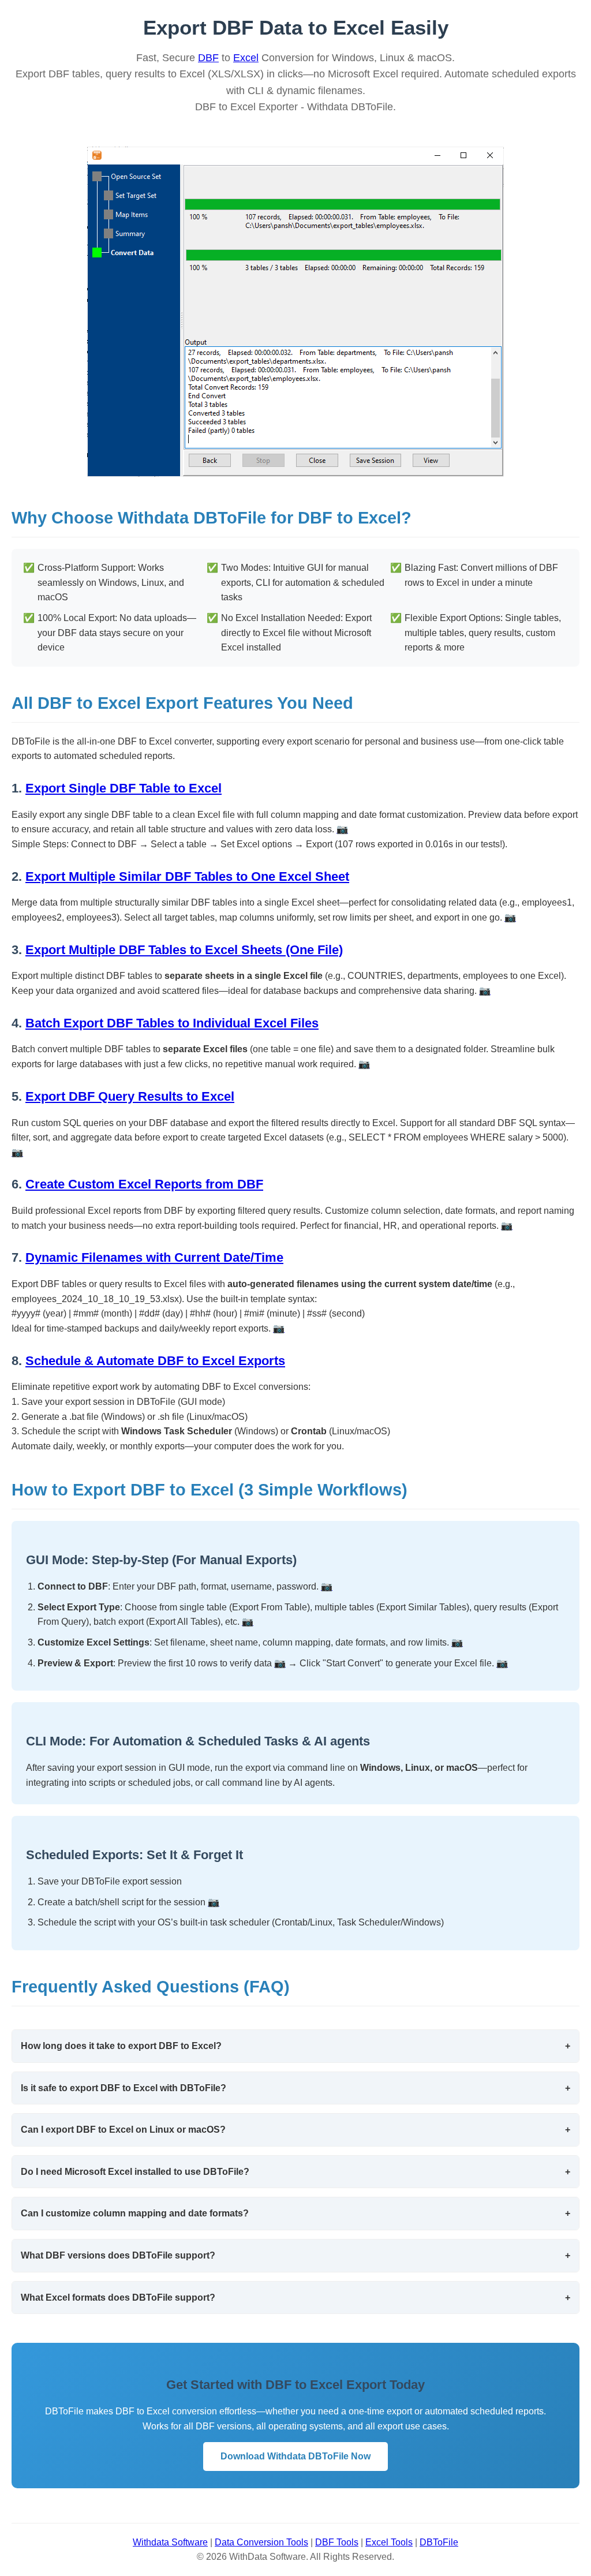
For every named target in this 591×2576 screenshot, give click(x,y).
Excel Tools (389, 2542)
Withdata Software (170, 2542)
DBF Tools (337, 2542)
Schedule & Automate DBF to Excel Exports (155, 1361)
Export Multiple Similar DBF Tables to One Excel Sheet (187, 876)
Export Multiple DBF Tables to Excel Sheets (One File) (184, 950)
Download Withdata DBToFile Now (295, 2456)
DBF (208, 58)
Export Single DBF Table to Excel (124, 788)
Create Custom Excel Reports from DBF (144, 1184)
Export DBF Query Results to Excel (130, 1096)
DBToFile (439, 2542)
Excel (246, 58)
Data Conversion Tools (261, 2542)
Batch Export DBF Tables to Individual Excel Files (172, 1023)
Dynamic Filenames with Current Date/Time (154, 1257)
